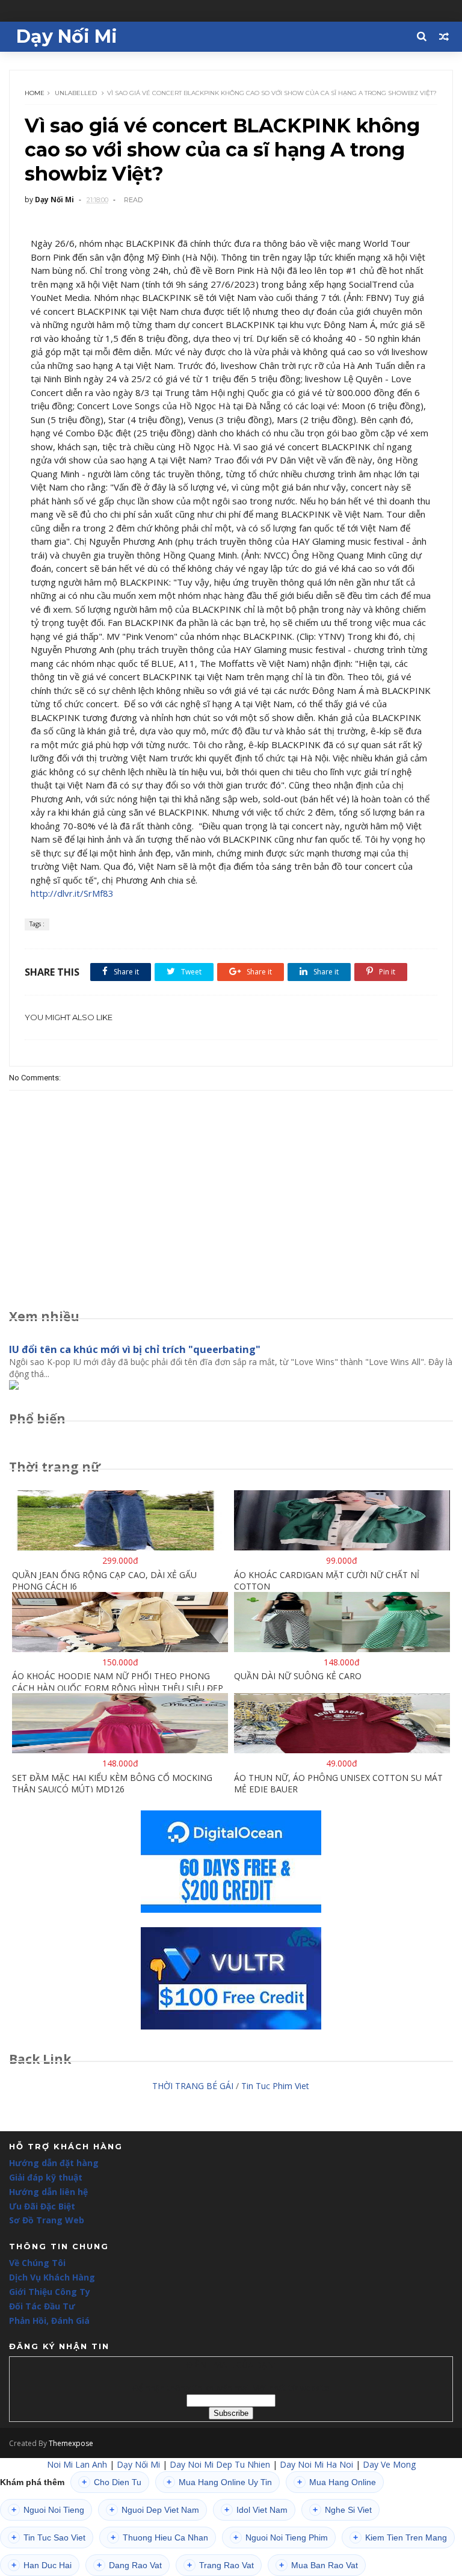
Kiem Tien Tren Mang (400, 2537)
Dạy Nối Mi (67, 36)
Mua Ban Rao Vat (319, 2565)
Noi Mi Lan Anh (77, 2464)
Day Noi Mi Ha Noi (316, 2464)
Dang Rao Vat (129, 2565)
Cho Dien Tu (112, 2482)
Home (35, 93)
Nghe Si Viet (342, 2510)
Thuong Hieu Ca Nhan (159, 2537)
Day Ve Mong (389, 2464)
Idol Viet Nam (256, 2510)
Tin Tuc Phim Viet (275, 2086)
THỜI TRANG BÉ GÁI (193, 2086)
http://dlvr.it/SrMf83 (72, 893)
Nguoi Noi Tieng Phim (281, 2537)
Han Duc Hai (42, 2565)
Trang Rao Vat (220, 2565)
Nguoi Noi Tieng (48, 2510)
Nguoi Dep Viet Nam (154, 2510)
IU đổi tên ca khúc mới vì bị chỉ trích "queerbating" (135, 1349)
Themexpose (71, 2443)
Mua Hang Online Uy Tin (219, 2482)
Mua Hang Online (337, 2482)
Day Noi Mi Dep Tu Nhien (220, 2464)
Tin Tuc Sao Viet (48, 2537)
